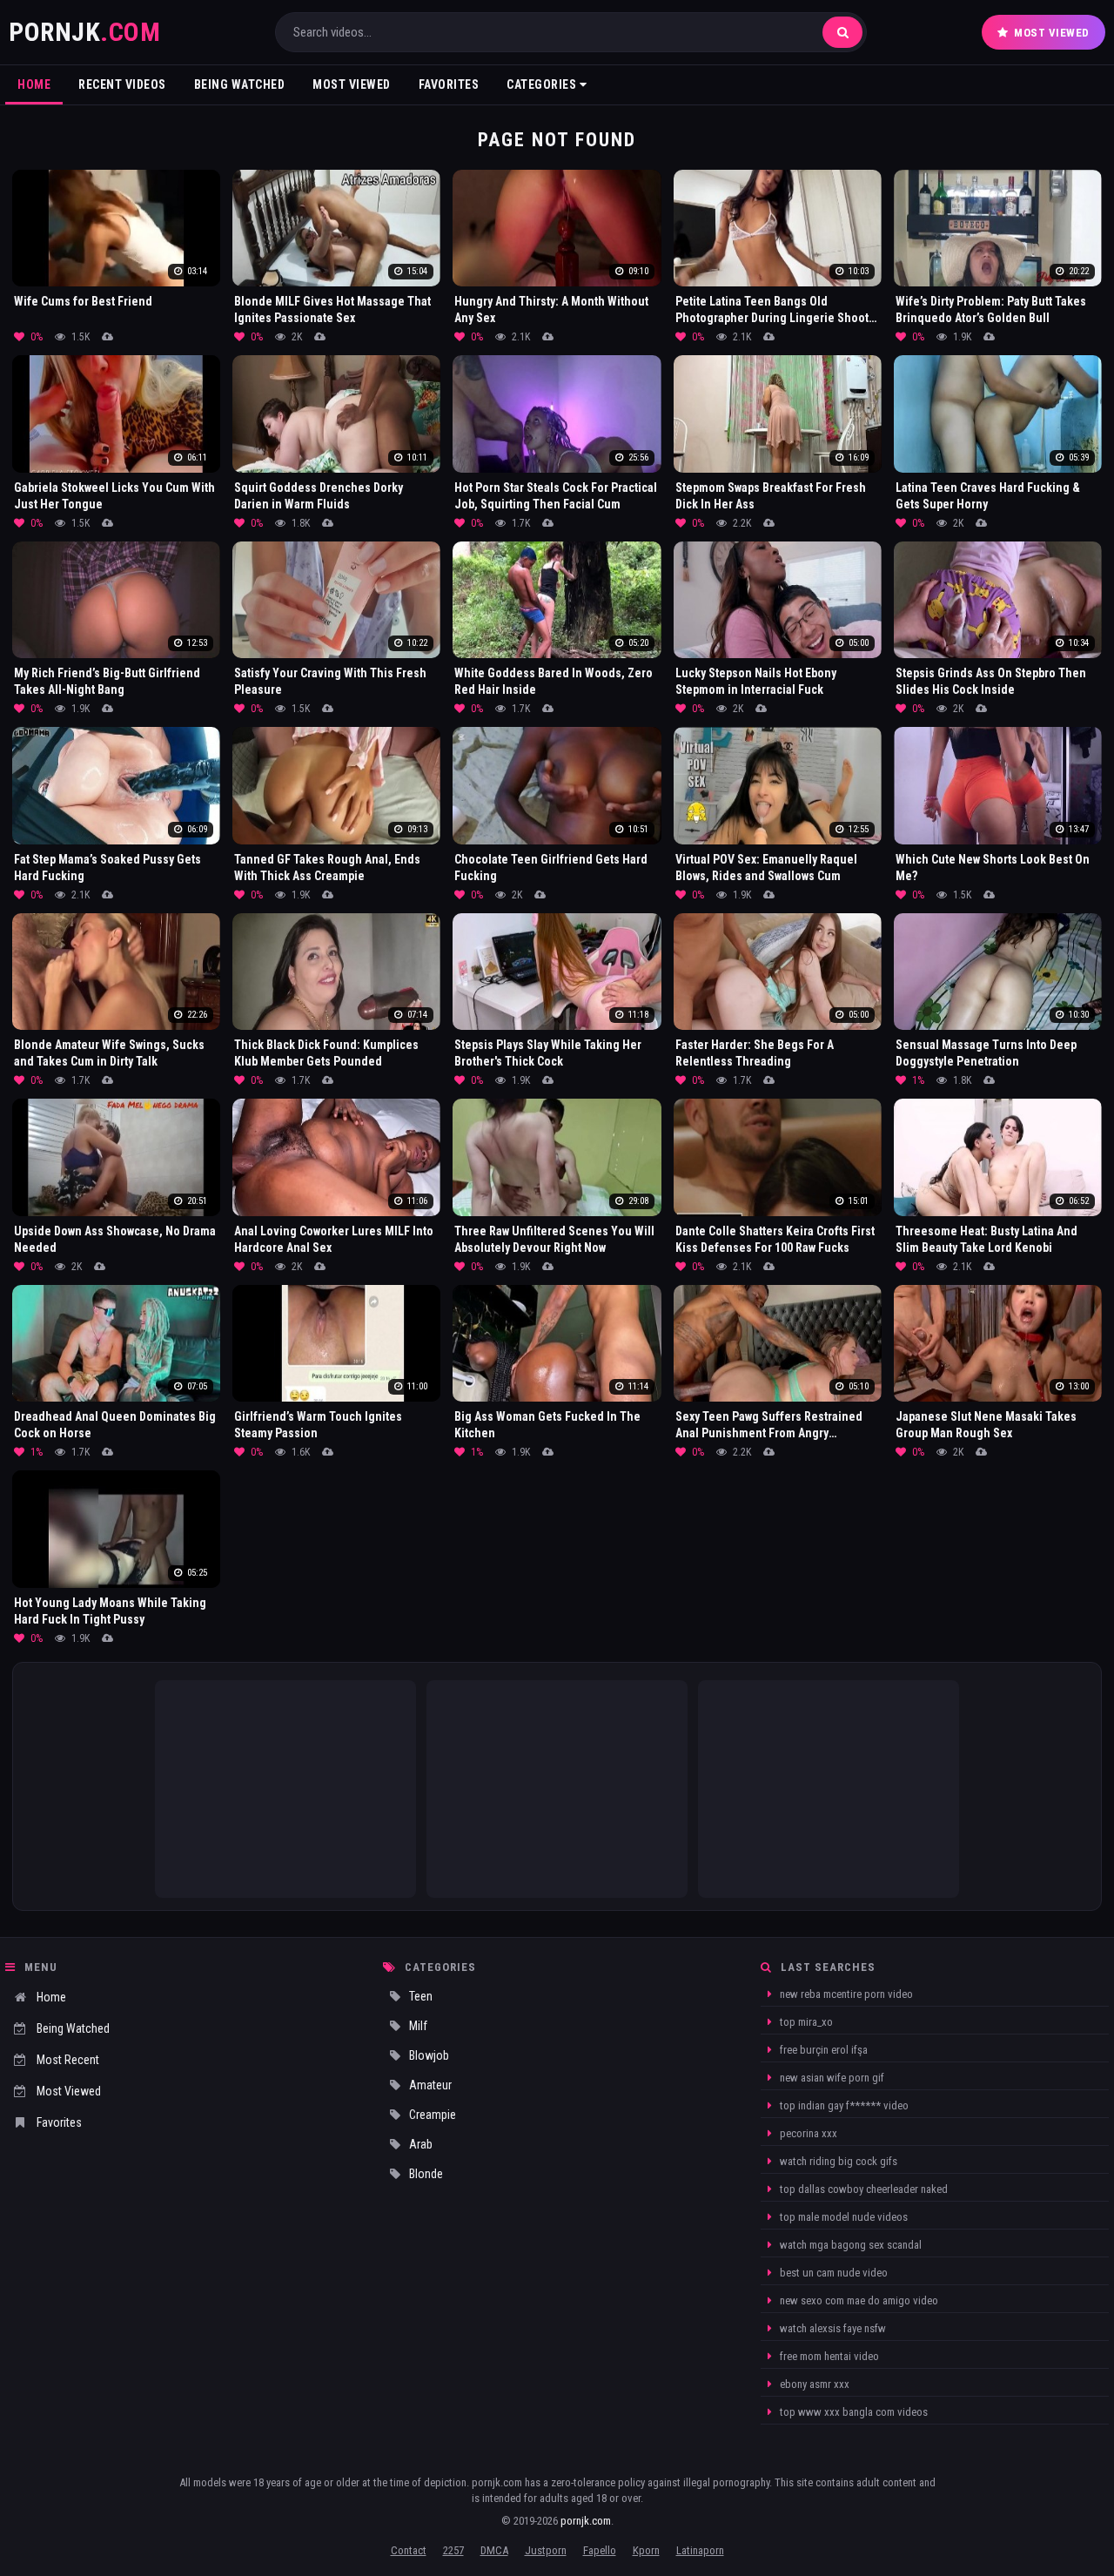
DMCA (494, 2550)
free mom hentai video (828, 2356)
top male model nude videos (842, 2217)
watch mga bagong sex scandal (849, 2245)
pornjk (84, 32)
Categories (543, 84)
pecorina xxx (807, 2133)
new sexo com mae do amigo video (858, 2300)
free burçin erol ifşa (822, 2050)
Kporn (646, 2550)
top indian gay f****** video (843, 2105)
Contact (409, 2550)
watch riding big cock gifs (837, 2161)
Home (34, 84)
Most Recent (68, 2060)
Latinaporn (700, 2550)
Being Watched (240, 84)
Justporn (546, 2550)
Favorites (449, 84)
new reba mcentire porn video (845, 1994)
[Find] (842, 32)
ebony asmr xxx (813, 2384)
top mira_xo (805, 2022)
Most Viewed (1052, 33)
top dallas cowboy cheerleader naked (862, 2189)
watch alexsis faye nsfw (832, 2328)
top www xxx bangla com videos (852, 2412)
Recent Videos (122, 84)
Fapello (600, 2550)
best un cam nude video (832, 2273)
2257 (453, 2550)
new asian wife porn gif (831, 2078)
